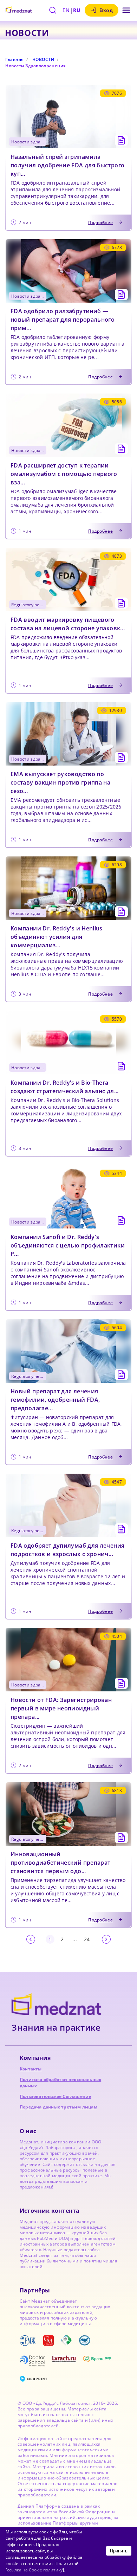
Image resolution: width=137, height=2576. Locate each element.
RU (77, 10)
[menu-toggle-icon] (126, 10)
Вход (106, 10)
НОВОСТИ (44, 59)
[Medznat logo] (19, 10)
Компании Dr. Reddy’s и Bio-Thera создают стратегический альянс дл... (65, 1087)
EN (66, 10)
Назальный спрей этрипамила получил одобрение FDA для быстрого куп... (67, 165)
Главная (15, 59)
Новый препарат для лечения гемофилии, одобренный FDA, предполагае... (55, 1400)
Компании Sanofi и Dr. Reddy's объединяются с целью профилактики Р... (68, 1245)
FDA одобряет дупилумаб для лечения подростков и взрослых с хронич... (67, 1550)
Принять (119, 2551)
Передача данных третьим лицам (58, 2107)
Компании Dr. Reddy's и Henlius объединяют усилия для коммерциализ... (57, 937)
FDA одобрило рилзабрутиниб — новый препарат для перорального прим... (63, 320)
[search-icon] (53, 10)
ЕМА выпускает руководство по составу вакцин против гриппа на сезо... (60, 782)
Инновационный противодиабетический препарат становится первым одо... (60, 1863)
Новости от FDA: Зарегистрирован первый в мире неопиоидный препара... (61, 1708)
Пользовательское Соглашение (55, 2096)
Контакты (31, 2069)
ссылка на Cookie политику (35, 2570)
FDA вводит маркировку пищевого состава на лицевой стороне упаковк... (68, 624)
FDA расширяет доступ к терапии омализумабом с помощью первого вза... (64, 474)
